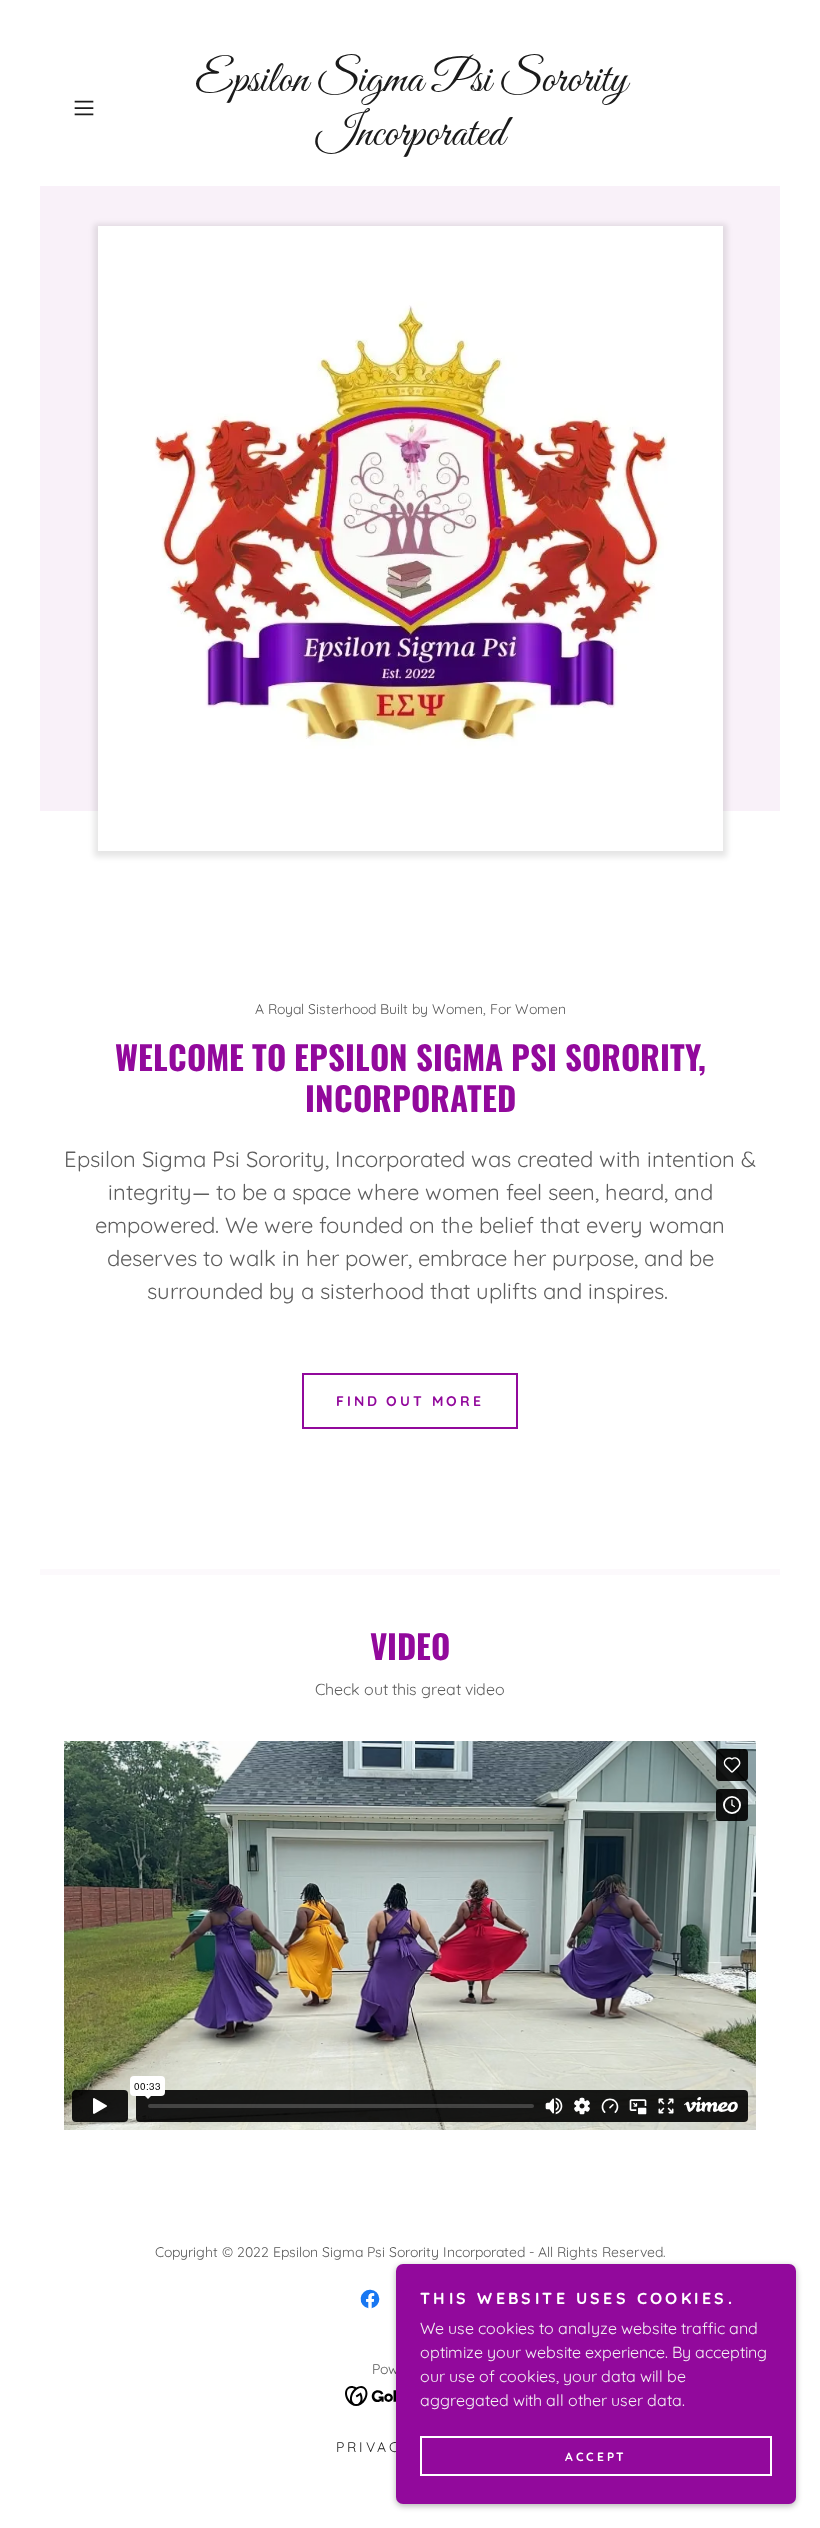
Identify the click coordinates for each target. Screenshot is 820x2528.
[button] (116, 108)
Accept (595, 2456)
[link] (410, 139)
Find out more (410, 1401)
